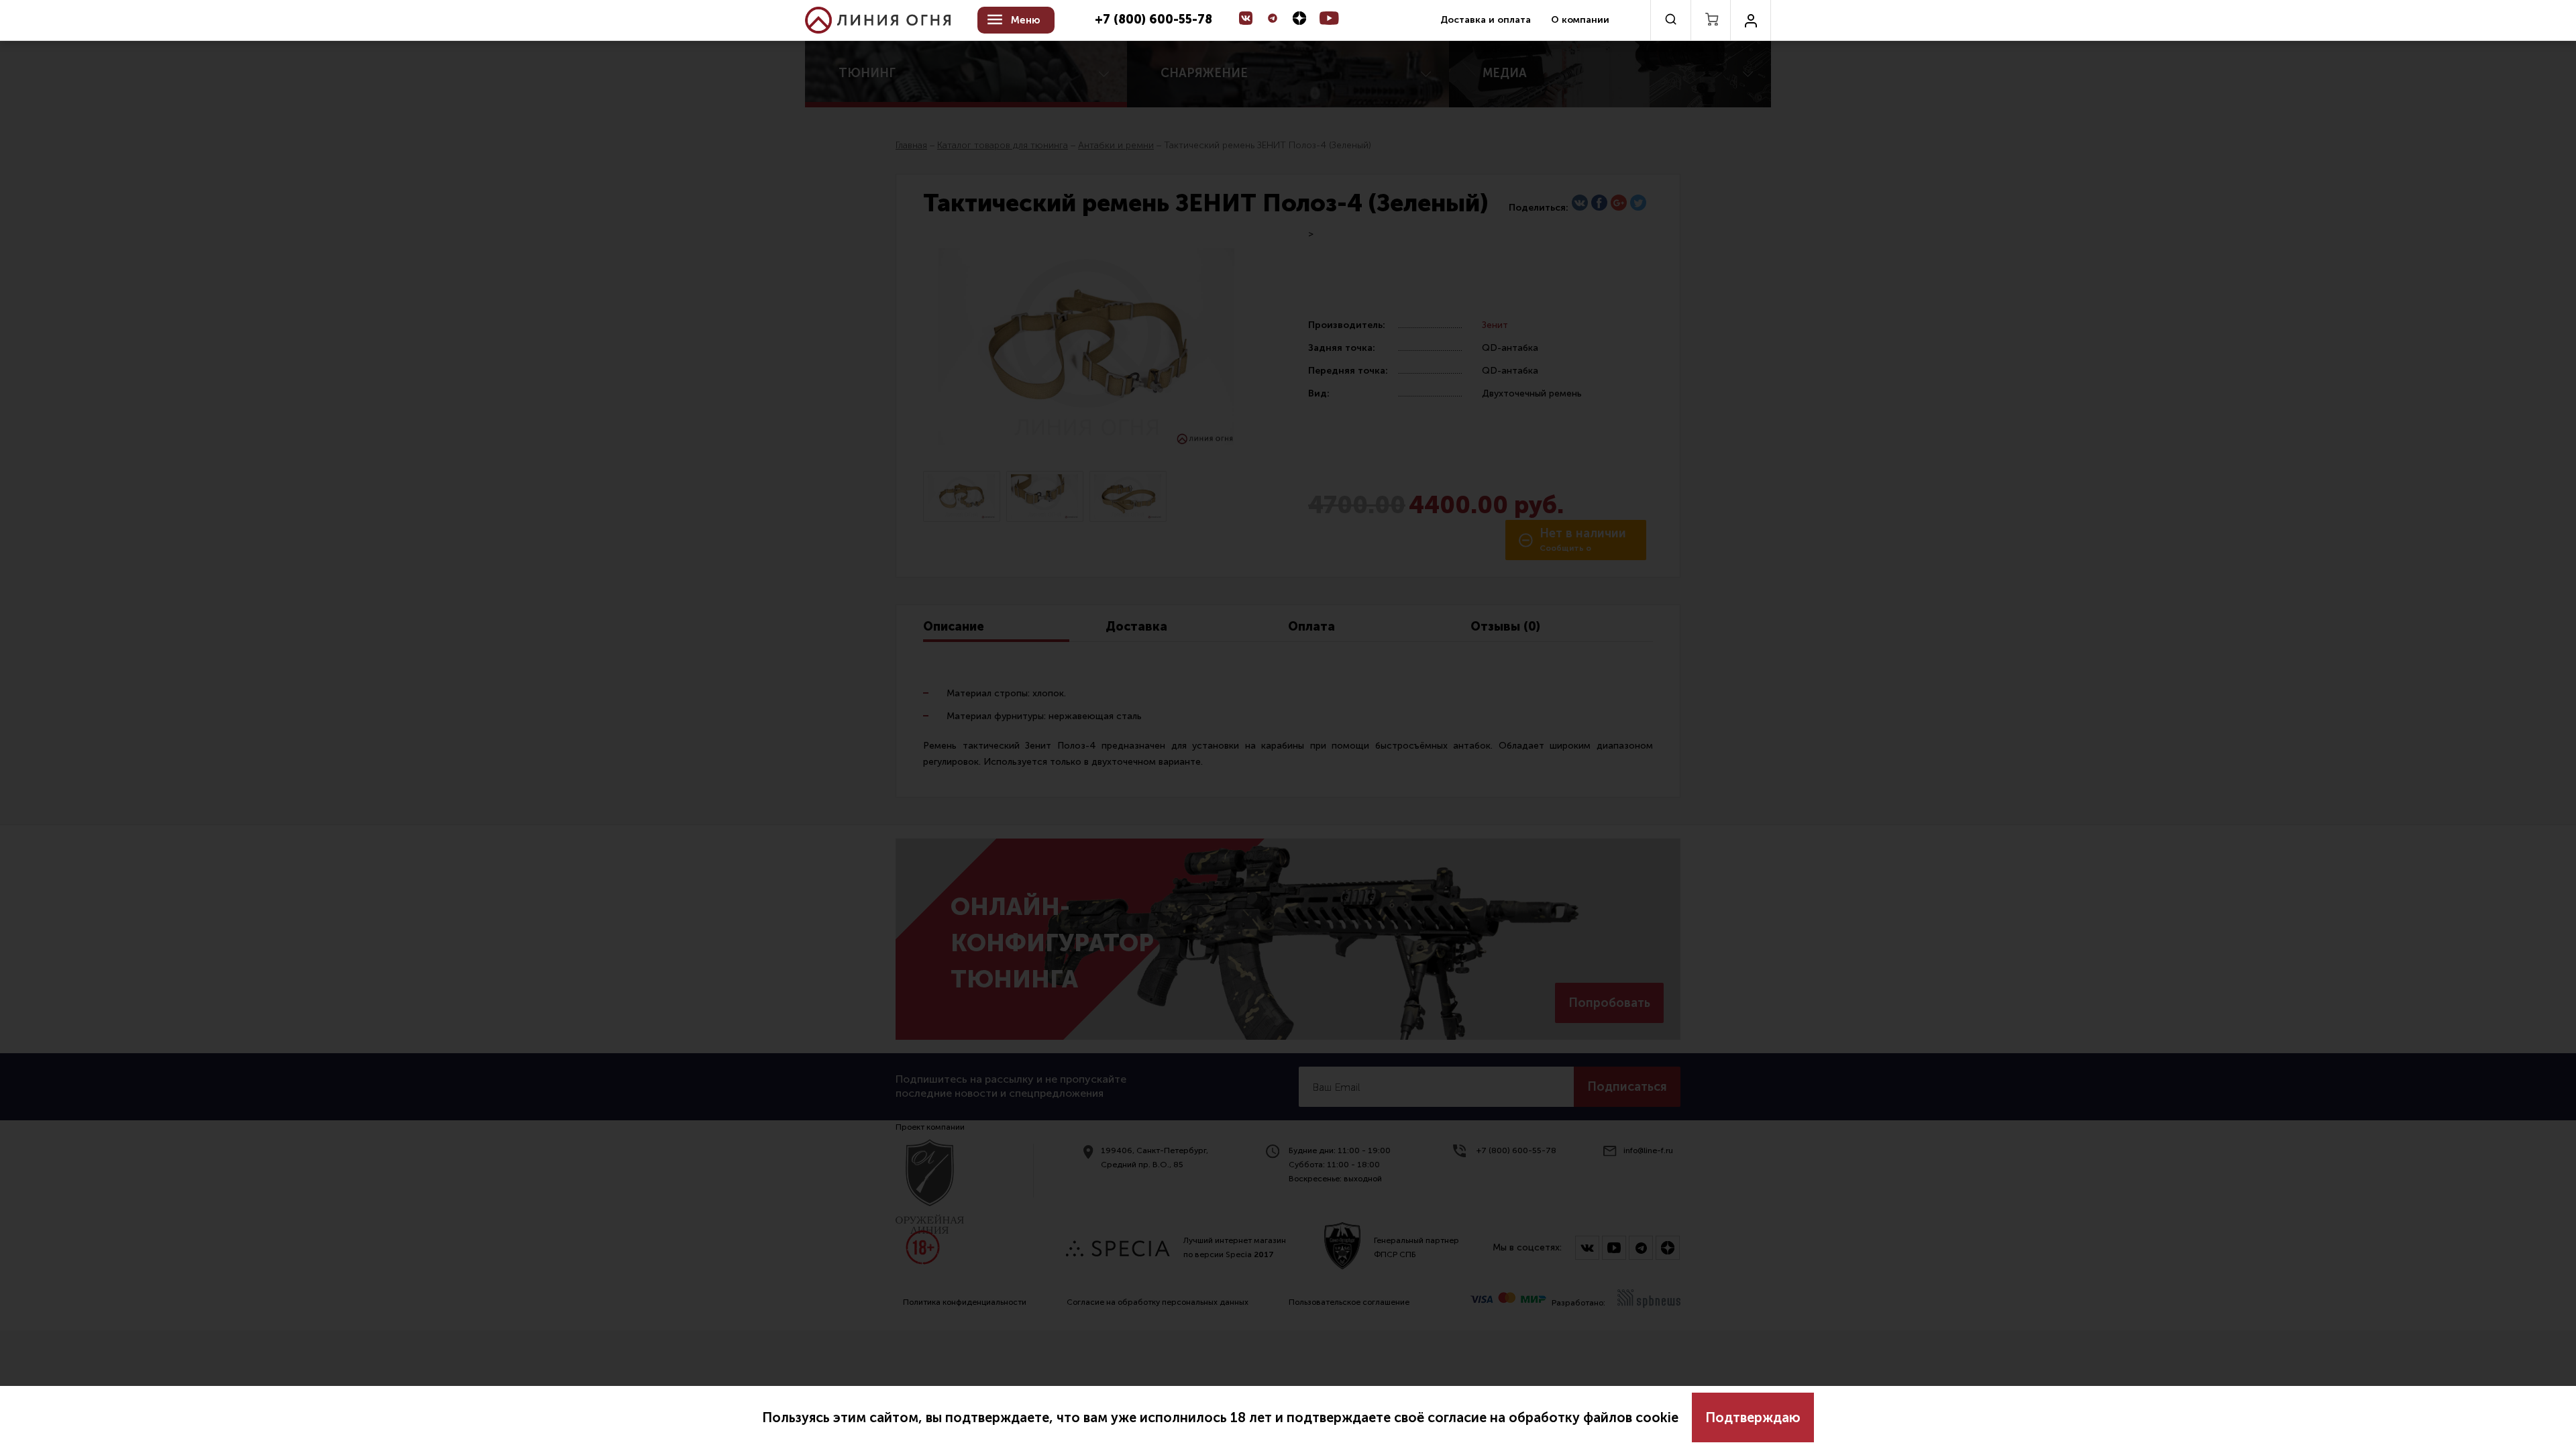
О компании (1580, 20)
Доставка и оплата (1486, 20)
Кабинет (1751, 20)
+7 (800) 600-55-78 (1153, 20)
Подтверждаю (1753, 1417)
